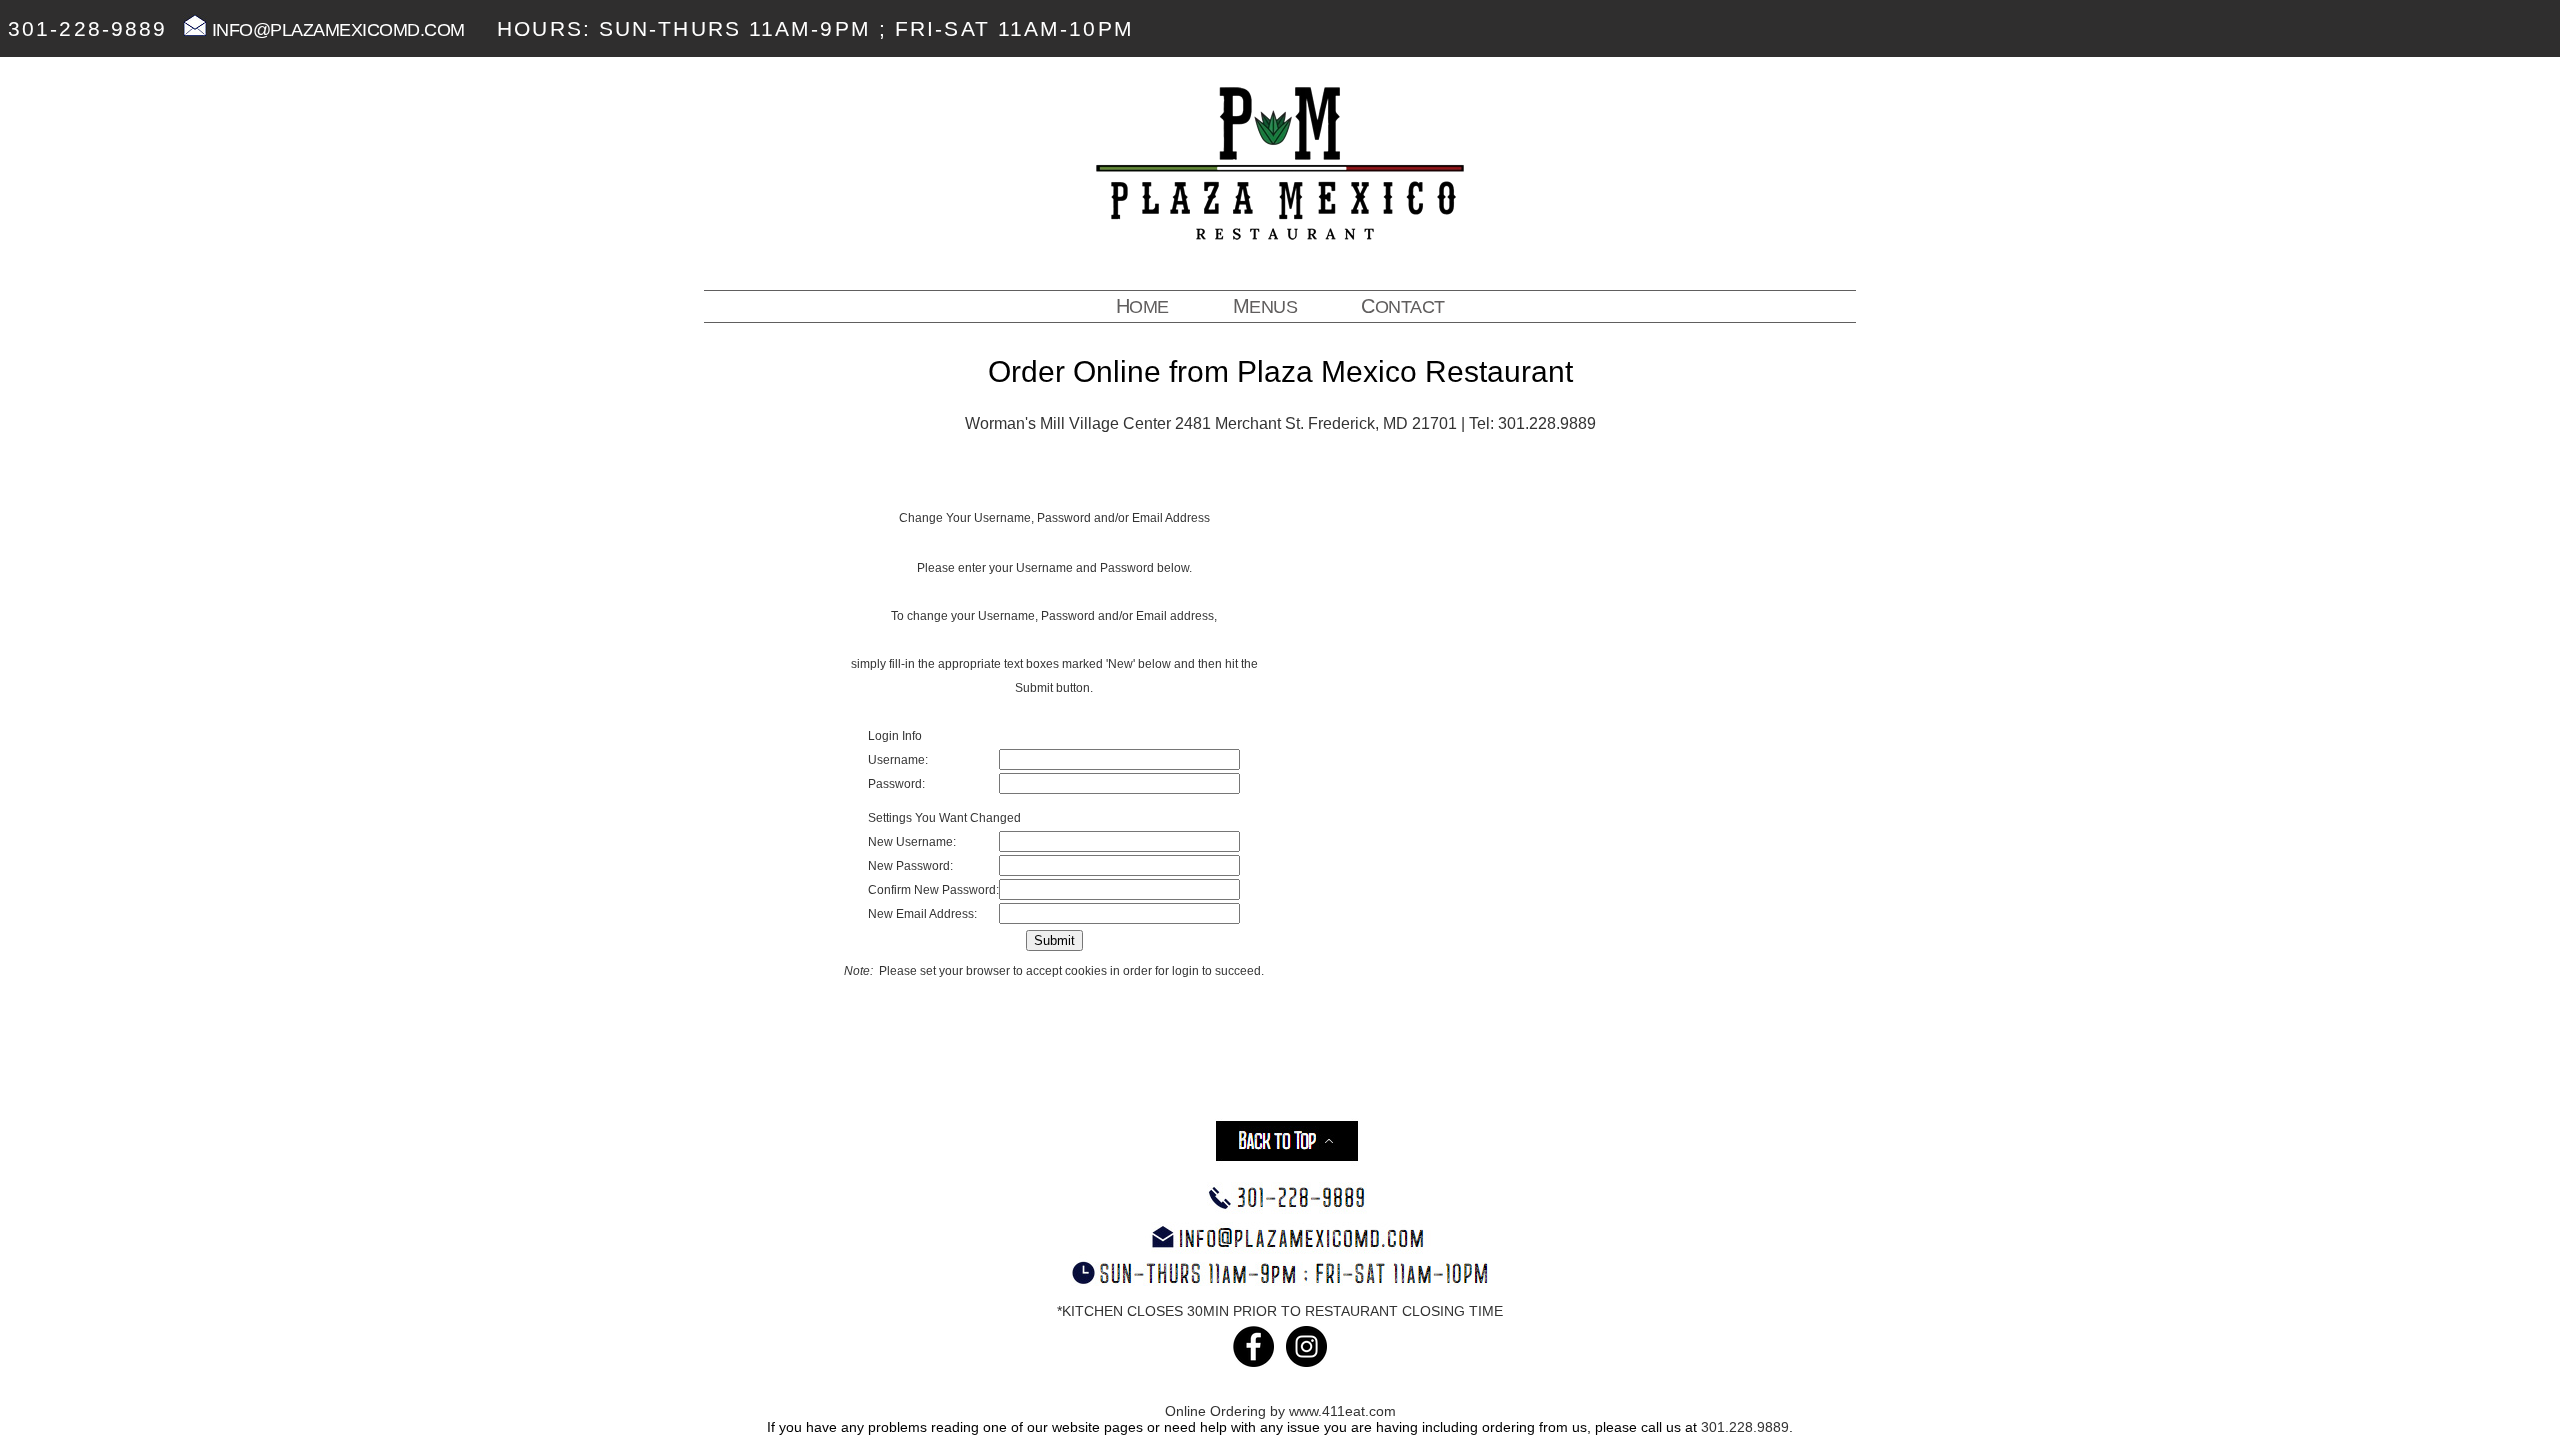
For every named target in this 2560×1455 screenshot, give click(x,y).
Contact (1403, 306)
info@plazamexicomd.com (336, 30)
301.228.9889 (1745, 1427)
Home (1142, 306)
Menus (1265, 306)
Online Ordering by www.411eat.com (1280, 1411)
